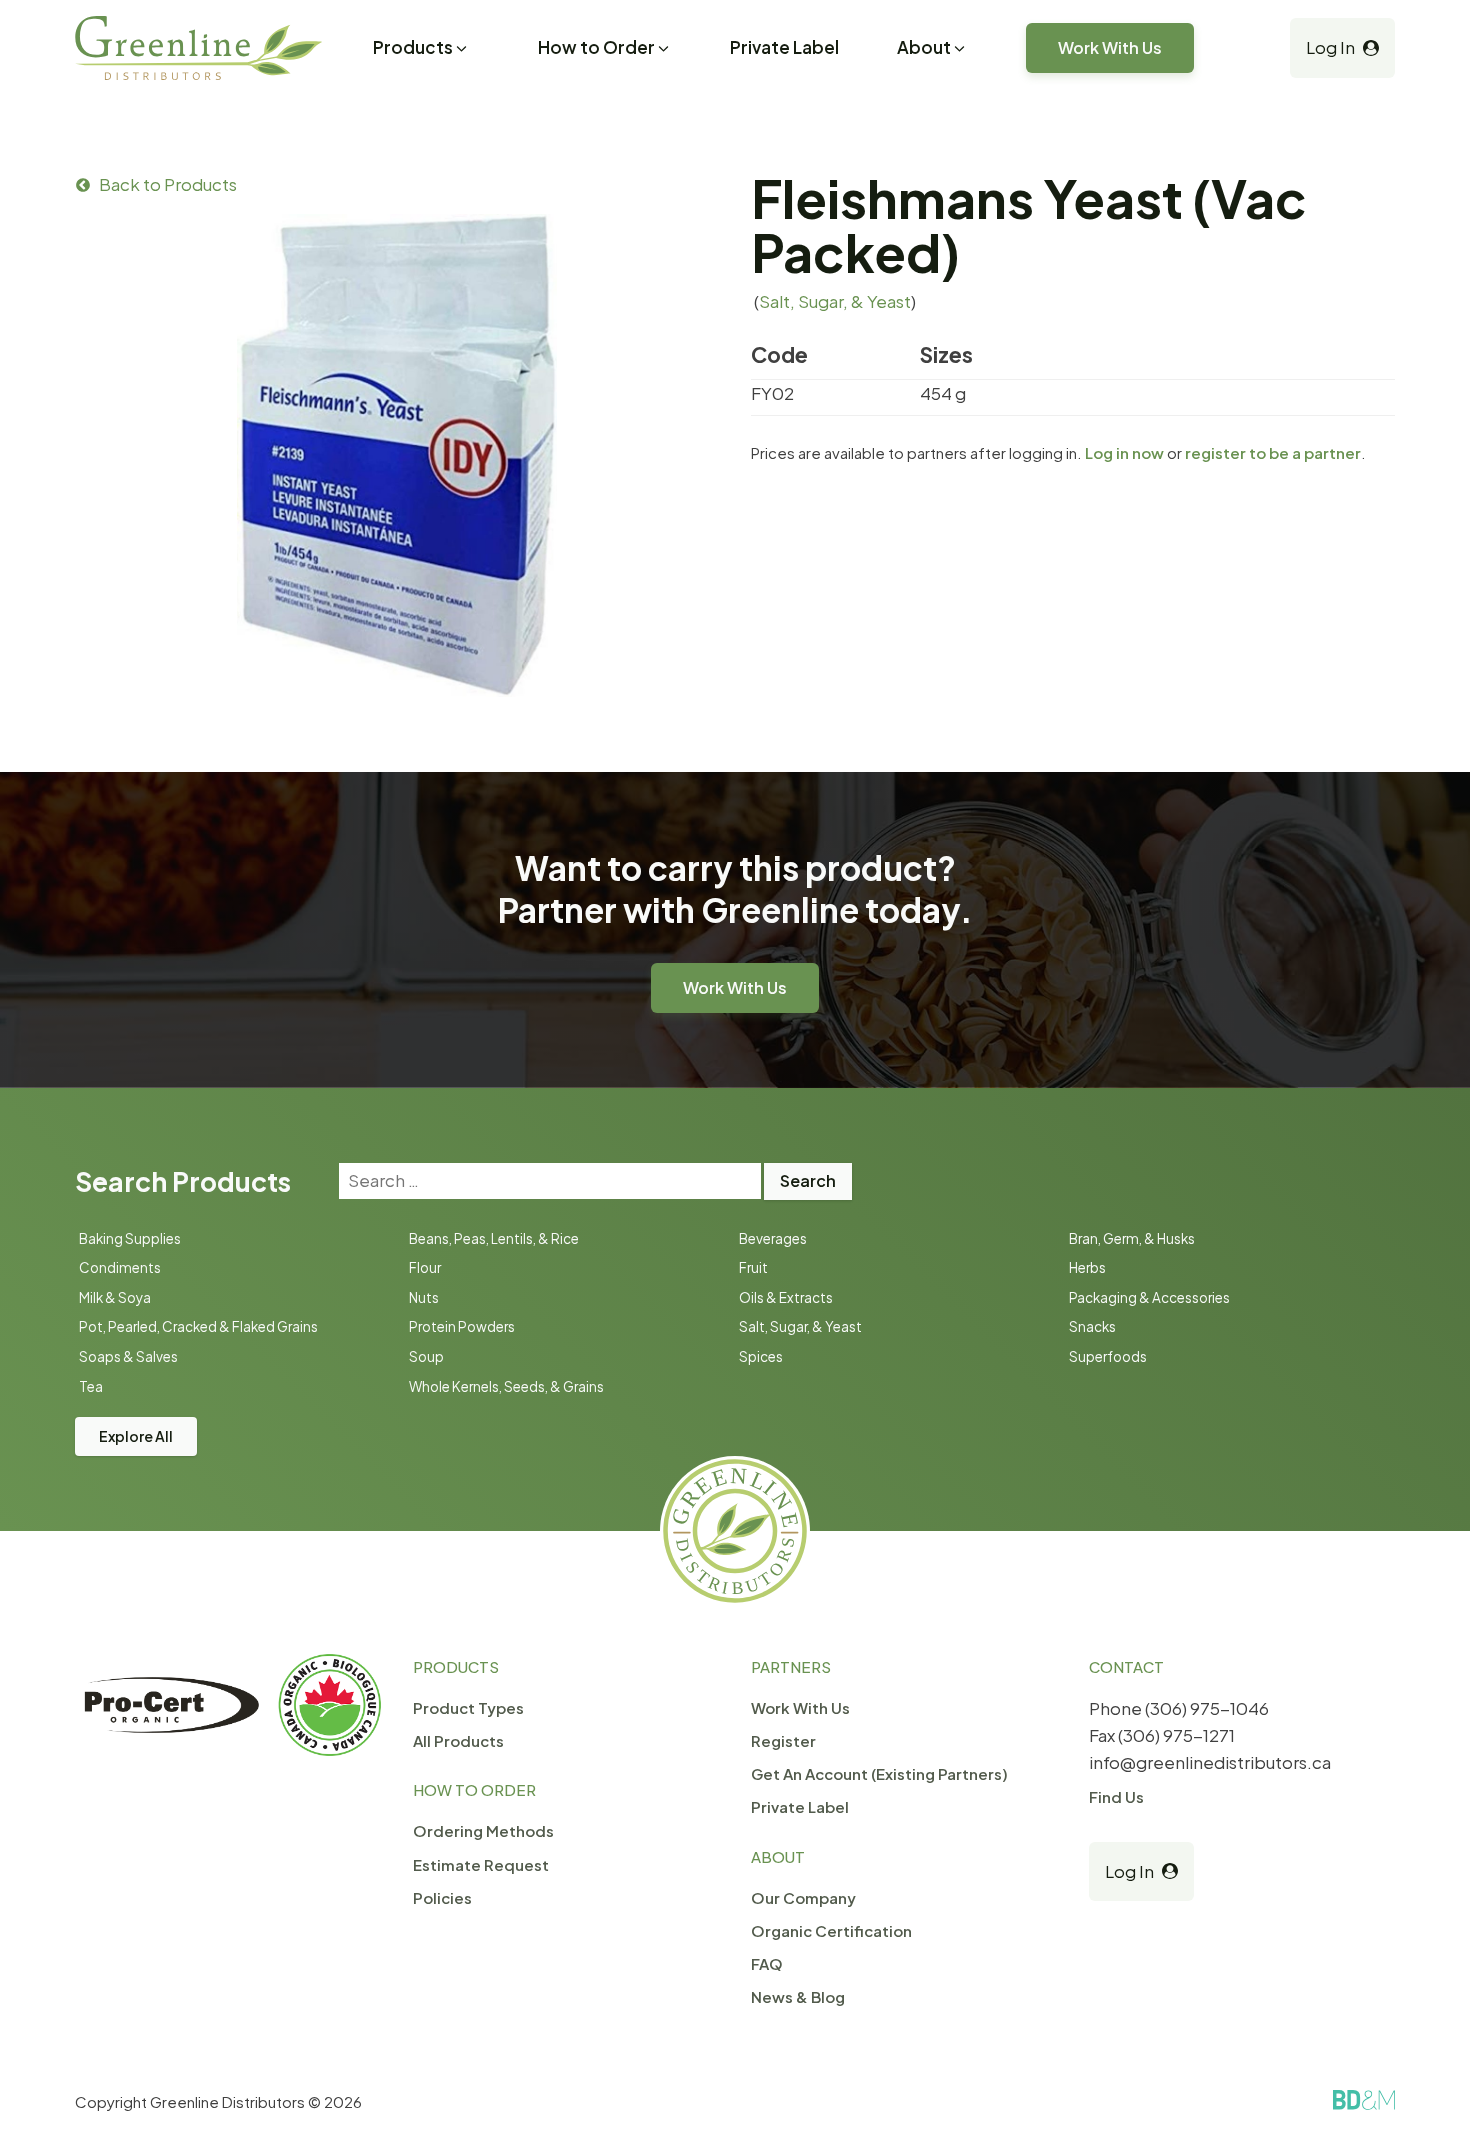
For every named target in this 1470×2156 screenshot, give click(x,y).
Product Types (468, 1707)
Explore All (136, 1436)
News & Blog (798, 1996)
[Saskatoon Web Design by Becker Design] (1364, 2100)
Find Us (1116, 1796)
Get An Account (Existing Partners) (879, 1773)
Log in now (1124, 452)
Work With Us (1110, 47)
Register (783, 1740)
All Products (458, 1740)
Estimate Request (481, 1864)
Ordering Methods (483, 1830)
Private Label (784, 47)
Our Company (803, 1897)
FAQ (767, 1963)
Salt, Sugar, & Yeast (835, 301)
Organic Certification (831, 1930)
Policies (442, 1897)
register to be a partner (1273, 452)
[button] (421, 50)
